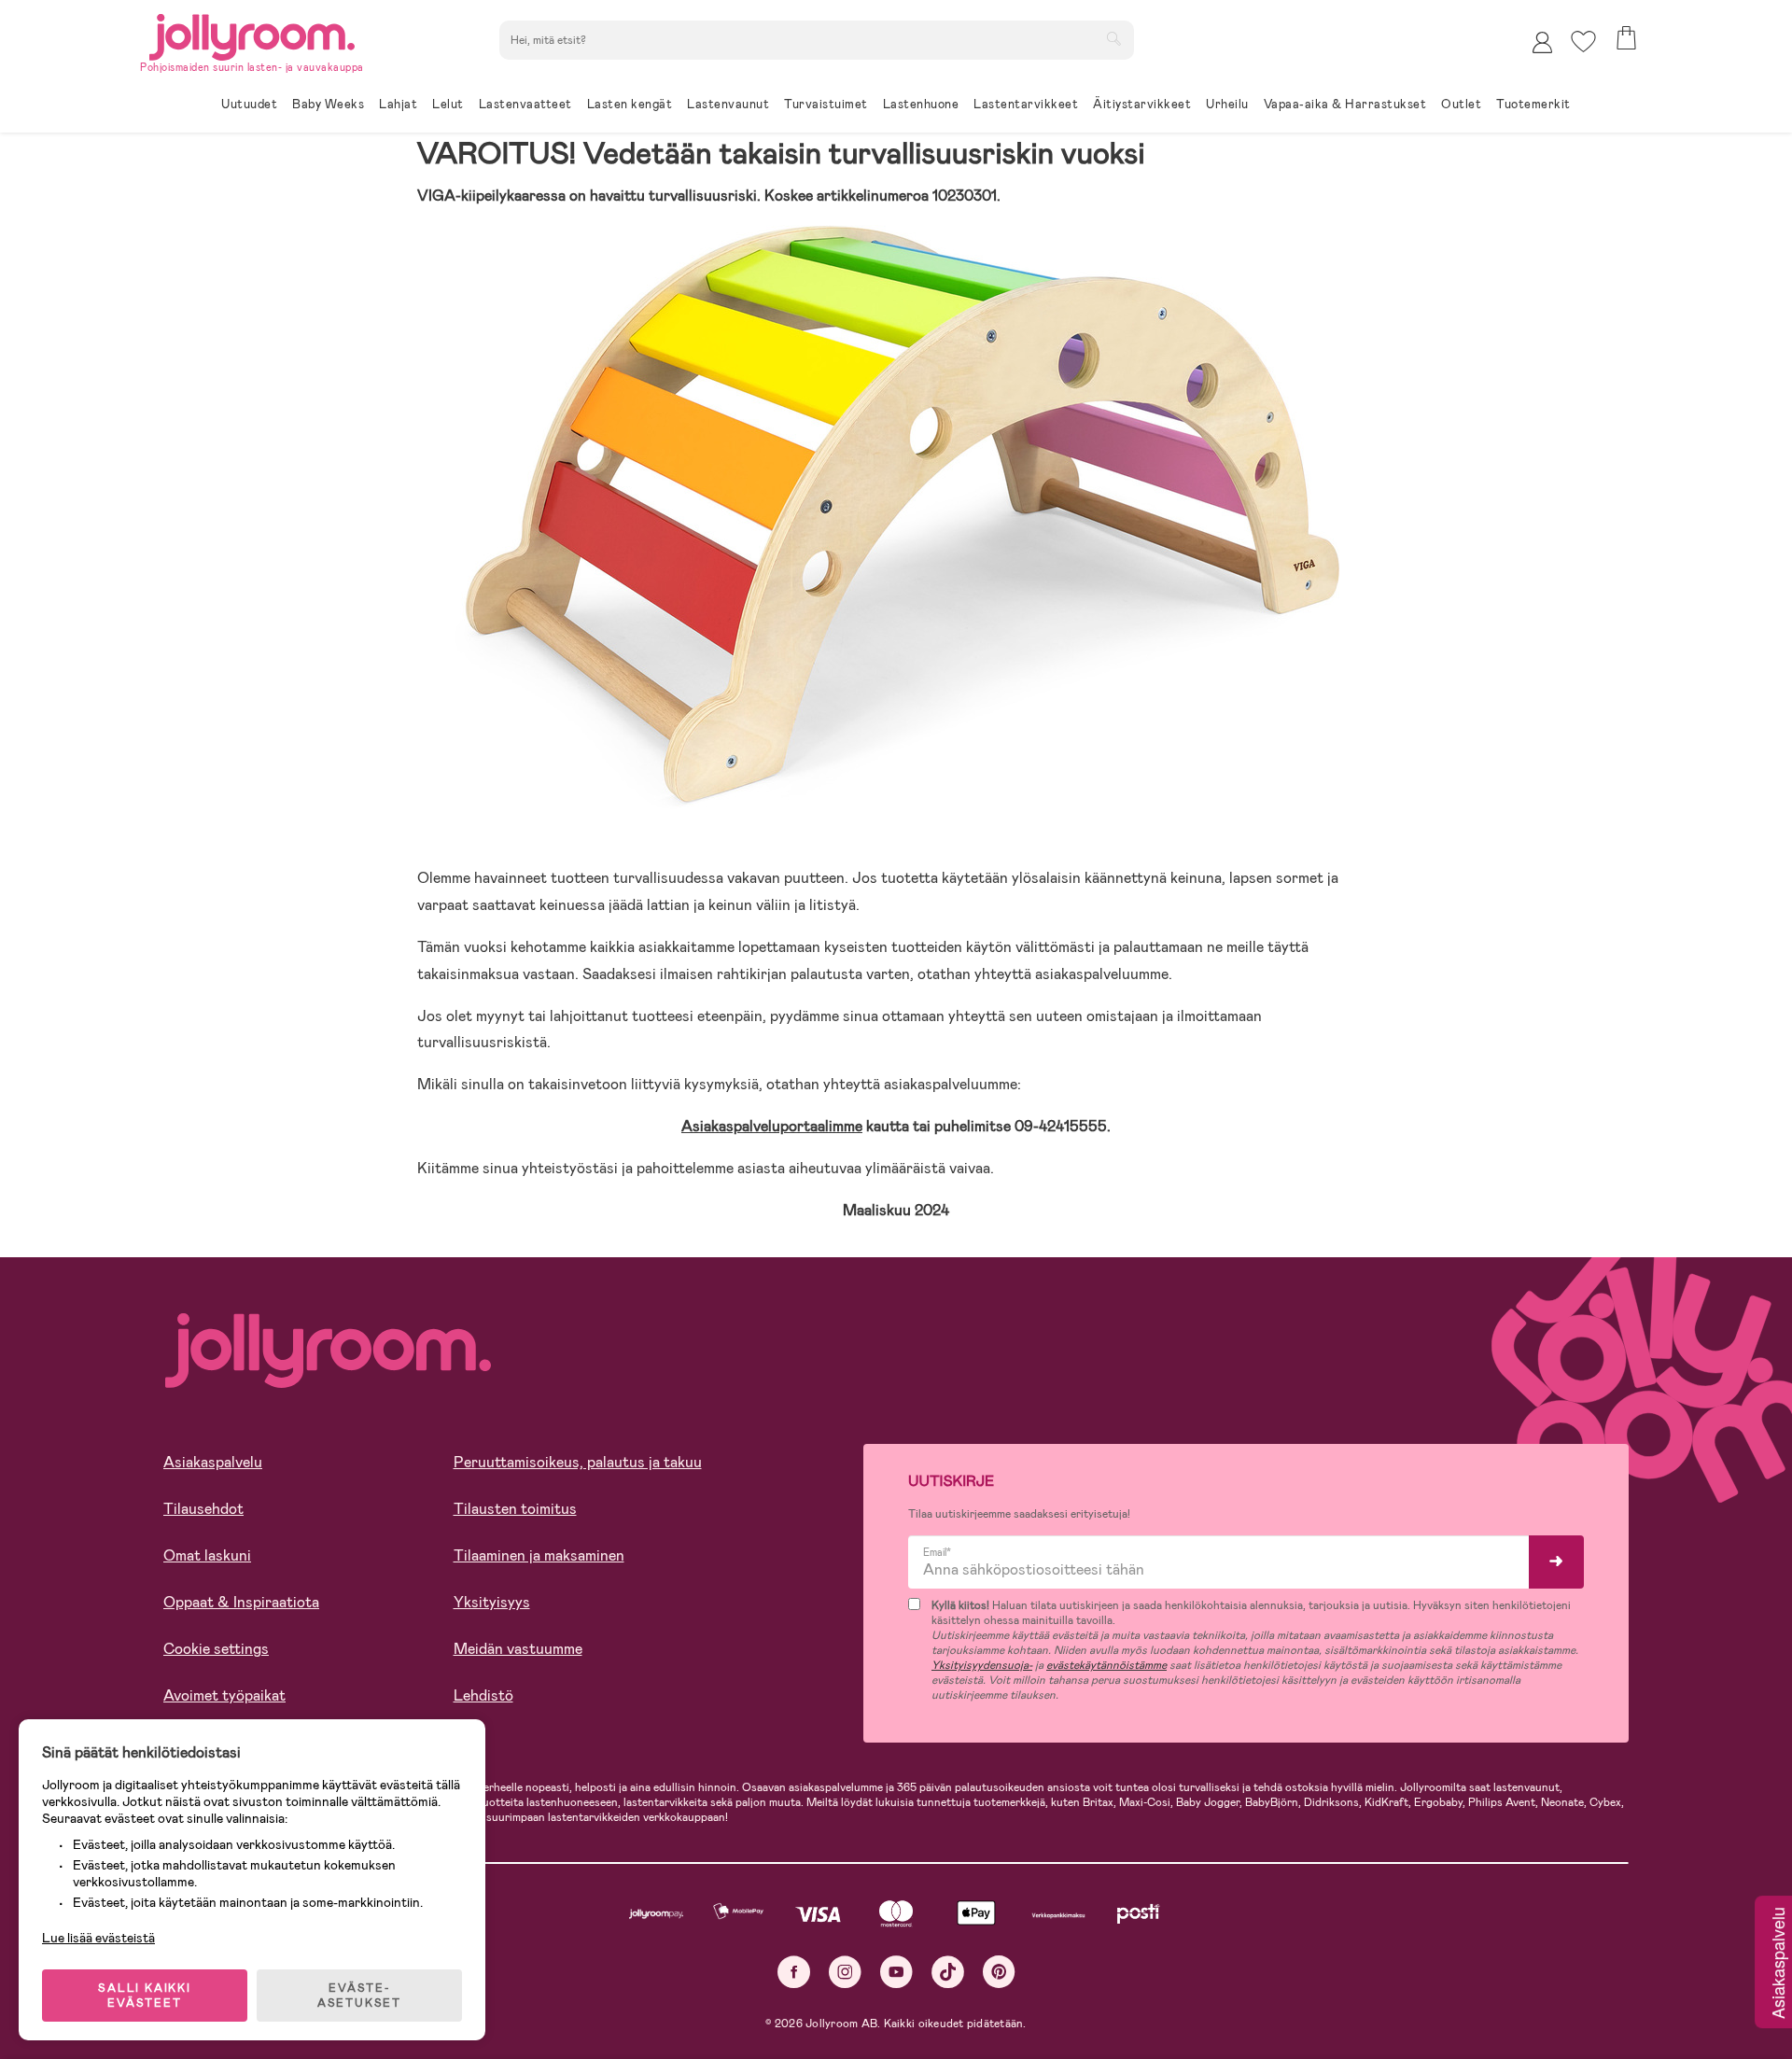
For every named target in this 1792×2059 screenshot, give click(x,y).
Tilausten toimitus (515, 1509)
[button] (1583, 42)
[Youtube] (896, 1972)
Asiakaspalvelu (213, 1462)
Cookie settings (216, 1649)
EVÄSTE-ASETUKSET (359, 1996)
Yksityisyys (492, 1602)
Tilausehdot (203, 1509)
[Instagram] (845, 1972)
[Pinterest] (999, 1972)
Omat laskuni (207, 1555)
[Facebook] (794, 1972)
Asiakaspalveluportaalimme (772, 1126)
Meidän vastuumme (518, 1649)
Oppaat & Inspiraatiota (241, 1602)
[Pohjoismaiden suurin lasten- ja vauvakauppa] (252, 34)
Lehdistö (483, 1695)
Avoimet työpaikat (224, 1695)
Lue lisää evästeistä (98, 1938)
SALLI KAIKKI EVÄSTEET (145, 1996)
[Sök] (1113, 38)
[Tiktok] (948, 1972)
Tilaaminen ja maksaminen (539, 1555)
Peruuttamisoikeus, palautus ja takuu (578, 1462)
